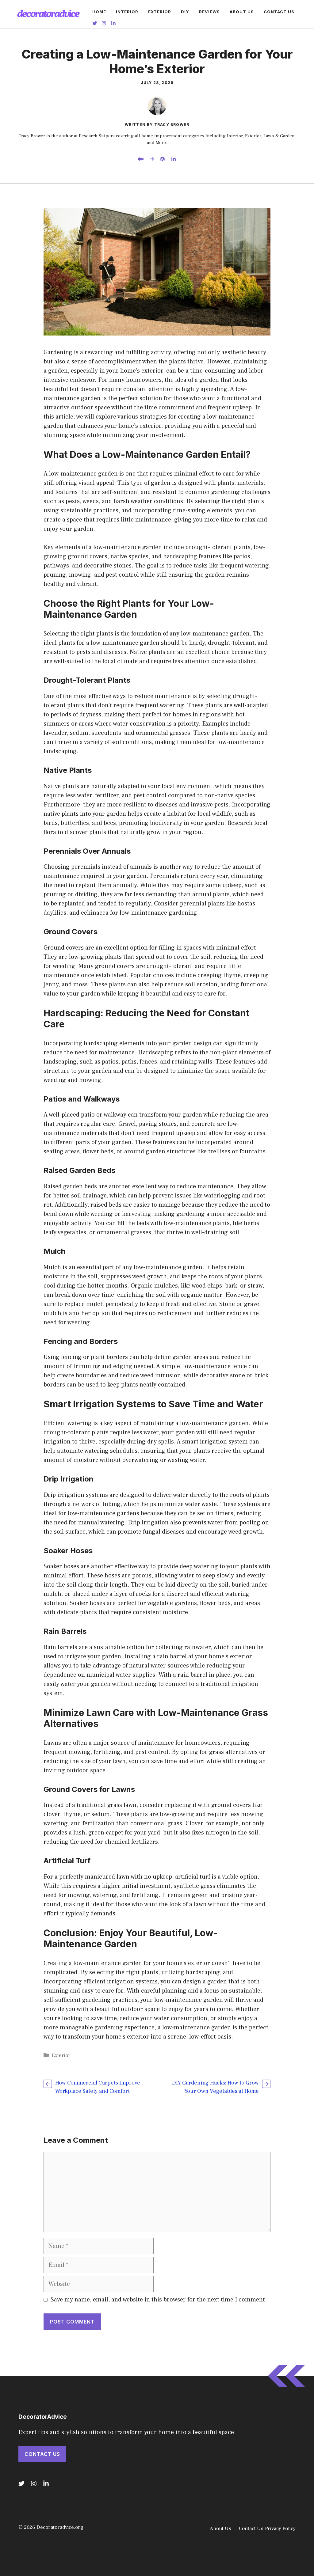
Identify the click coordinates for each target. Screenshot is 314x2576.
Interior (127, 12)
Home (99, 12)
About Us (242, 12)
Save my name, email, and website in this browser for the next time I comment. (159, 2300)
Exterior (160, 12)
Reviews (209, 12)
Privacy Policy (280, 2529)
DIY (185, 12)
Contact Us (279, 12)
